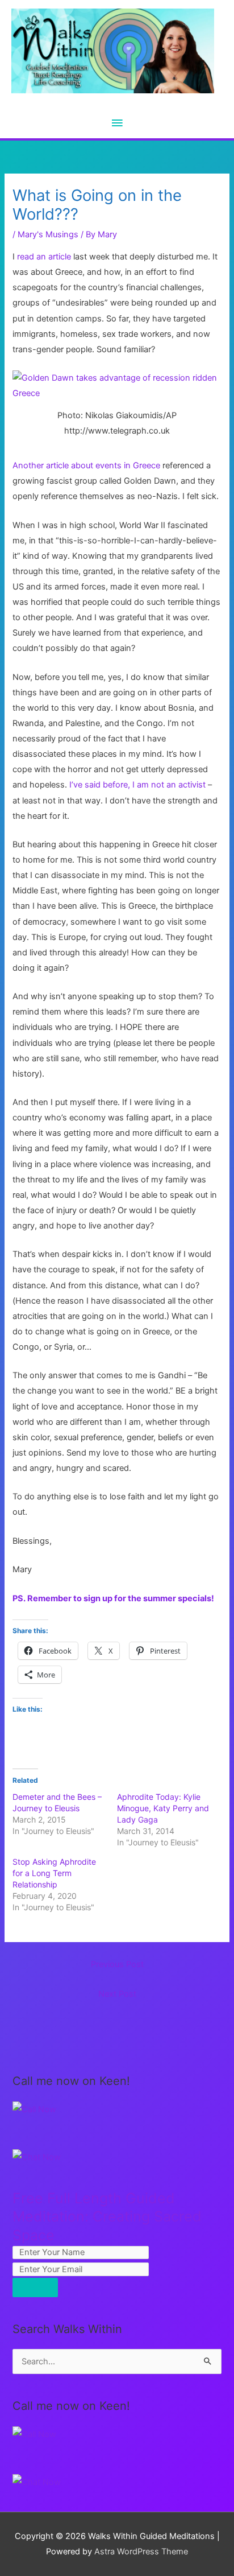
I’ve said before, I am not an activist (137, 785)
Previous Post (117, 1964)
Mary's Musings (48, 234)
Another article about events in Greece (86, 465)
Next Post (117, 1994)
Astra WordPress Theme (141, 2552)
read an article (44, 257)
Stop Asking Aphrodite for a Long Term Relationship (54, 1873)
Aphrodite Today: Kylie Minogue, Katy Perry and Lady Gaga (163, 1808)
